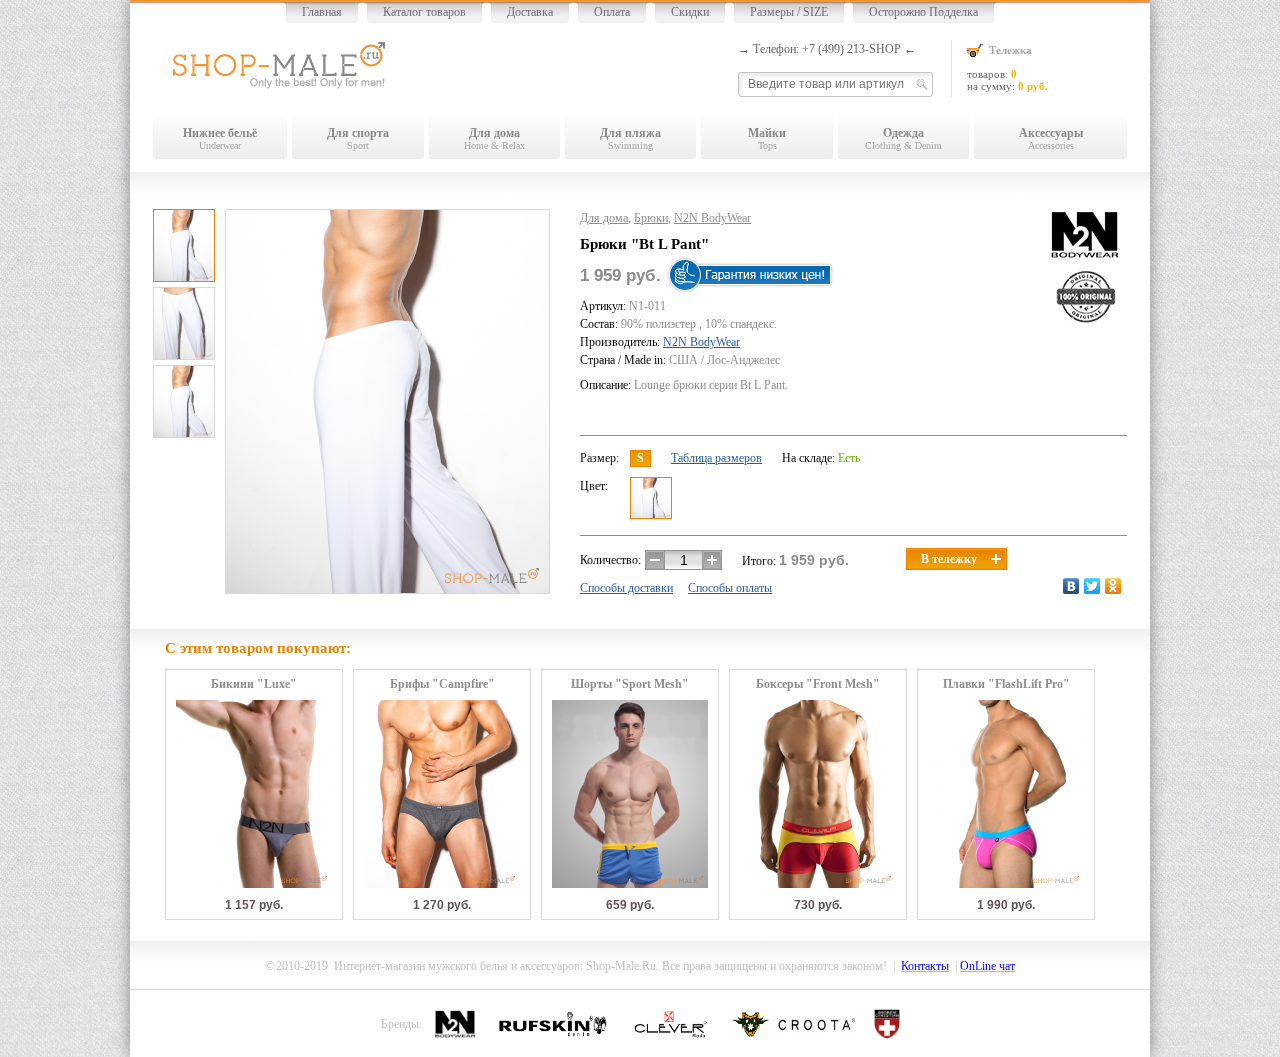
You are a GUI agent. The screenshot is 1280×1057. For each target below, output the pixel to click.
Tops (767, 138)
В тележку (949, 559)
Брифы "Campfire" (442, 684)
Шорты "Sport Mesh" (630, 684)
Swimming (630, 138)
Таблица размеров (716, 458)
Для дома (604, 218)
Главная (322, 12)
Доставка (530, 12)
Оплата (612, 12)
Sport (358, 138)
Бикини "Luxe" (254, 684)
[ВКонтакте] (1071, 586)
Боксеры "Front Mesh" (818, 684)
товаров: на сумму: (1007, 68)
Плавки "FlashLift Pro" (1006, 684)
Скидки (690, 12)
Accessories (1051, 138)
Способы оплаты (730, 588)
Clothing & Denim (903, 138)
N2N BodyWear (712, 218)
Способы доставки (626, 588)
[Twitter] (1092, 586)
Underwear (220, 138)
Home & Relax (494, 138)
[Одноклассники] (1113, 586)
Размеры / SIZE (789, 12)
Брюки (651, 218)
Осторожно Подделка (923, 12)
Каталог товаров (424, 12)
